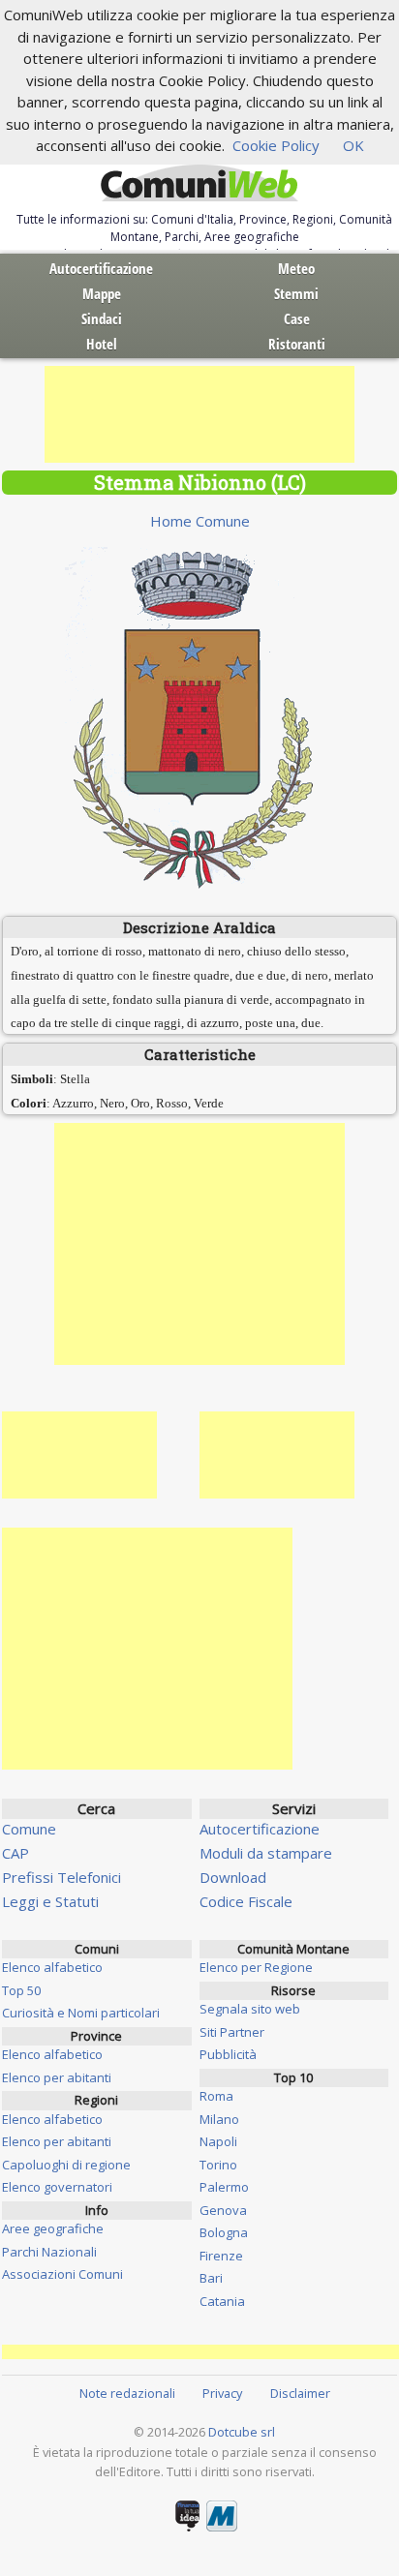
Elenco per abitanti (57, 2077)
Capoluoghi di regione (66, 2165)
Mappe (102, 293)
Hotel (102, 344)
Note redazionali (127, 2393)
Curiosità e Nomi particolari (81, 2013)
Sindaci (102, 318)
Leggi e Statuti (50, 1901)
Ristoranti (297, 344)
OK (353, 145)
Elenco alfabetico (52, 1967)
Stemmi (296, 293)
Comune (29, 1829)
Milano (219, 2119)
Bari (211, 2278)
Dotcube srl (242, 2432)
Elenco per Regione (256, 1967)
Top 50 (21, 1990)
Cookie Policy (276, 145)
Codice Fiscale (246, 1901)
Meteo (296, 268)
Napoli (218, 2141)
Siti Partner (232, 2032)
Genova (223, 2210)
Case (297, 318)
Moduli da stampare (266, 1853)
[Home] (199, 184)
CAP (15, 1853)
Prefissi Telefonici (61, 1877)
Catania (222, 2301)
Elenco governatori (57, 2187)
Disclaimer (300, 2393)
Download (233, 1877)
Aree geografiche (53, 2228)
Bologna (224, 2232)
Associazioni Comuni (62, 2274)
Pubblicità (228, 2054)
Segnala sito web (250, 2009)
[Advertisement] (199, 414)
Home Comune (200, 521)
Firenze (221, 2256)
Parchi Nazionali (49, 2252)
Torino (218, 2165)
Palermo (224, 2187)
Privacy (222, 2393)
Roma (216, 2096)
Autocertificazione (101, 268)
